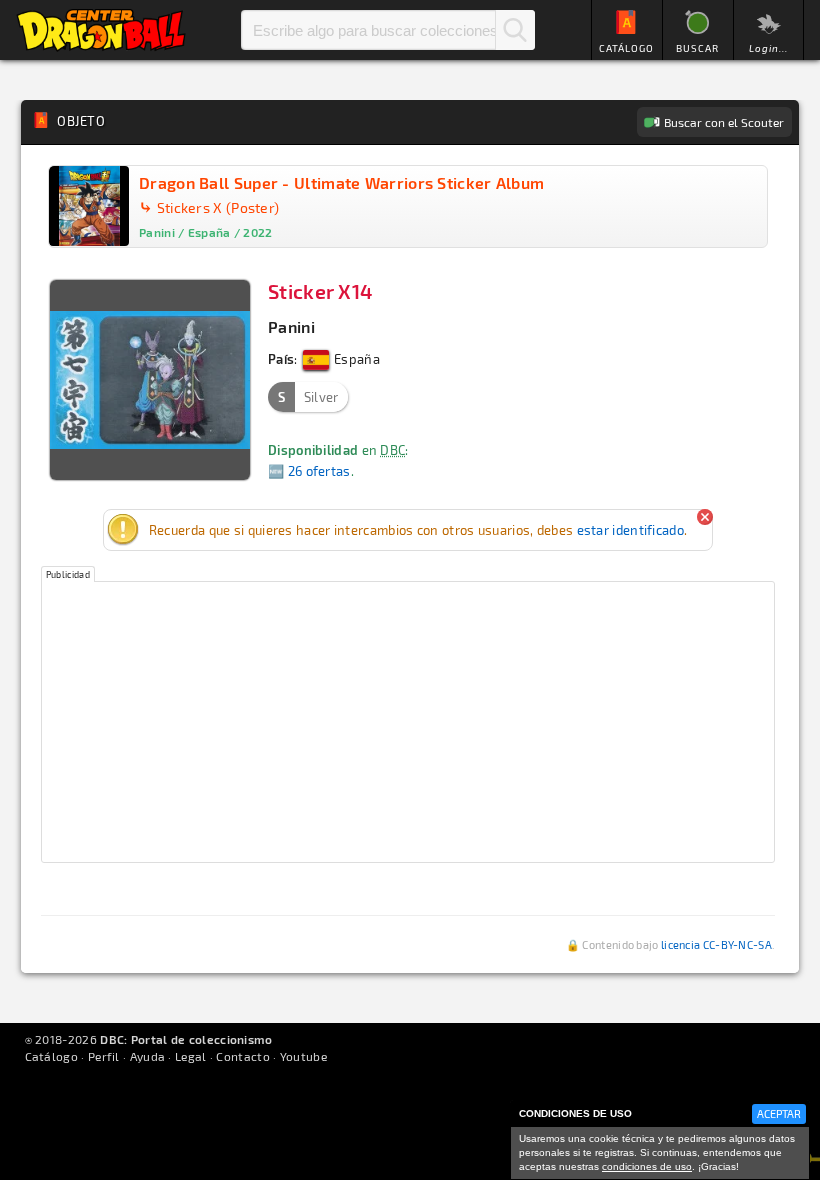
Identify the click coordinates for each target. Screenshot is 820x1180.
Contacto (242, 1056)
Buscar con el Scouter (724, 122)
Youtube (303, 1056)
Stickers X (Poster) (218, 207)
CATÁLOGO (626, 48)
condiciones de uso (647, 1166)
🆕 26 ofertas (309, 471)
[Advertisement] (408, 722)
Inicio (101, 30)
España (355, 359)
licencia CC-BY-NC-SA (716, 944)
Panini (291, 326)
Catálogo (51, 1056)
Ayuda (148, 1056)
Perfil (104, 1056)
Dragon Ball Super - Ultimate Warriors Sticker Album (341, 182)
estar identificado (630, 530)
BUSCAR (697, 48)
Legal (191, 1056)
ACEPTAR (779, 1113)
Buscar (515, 30)
